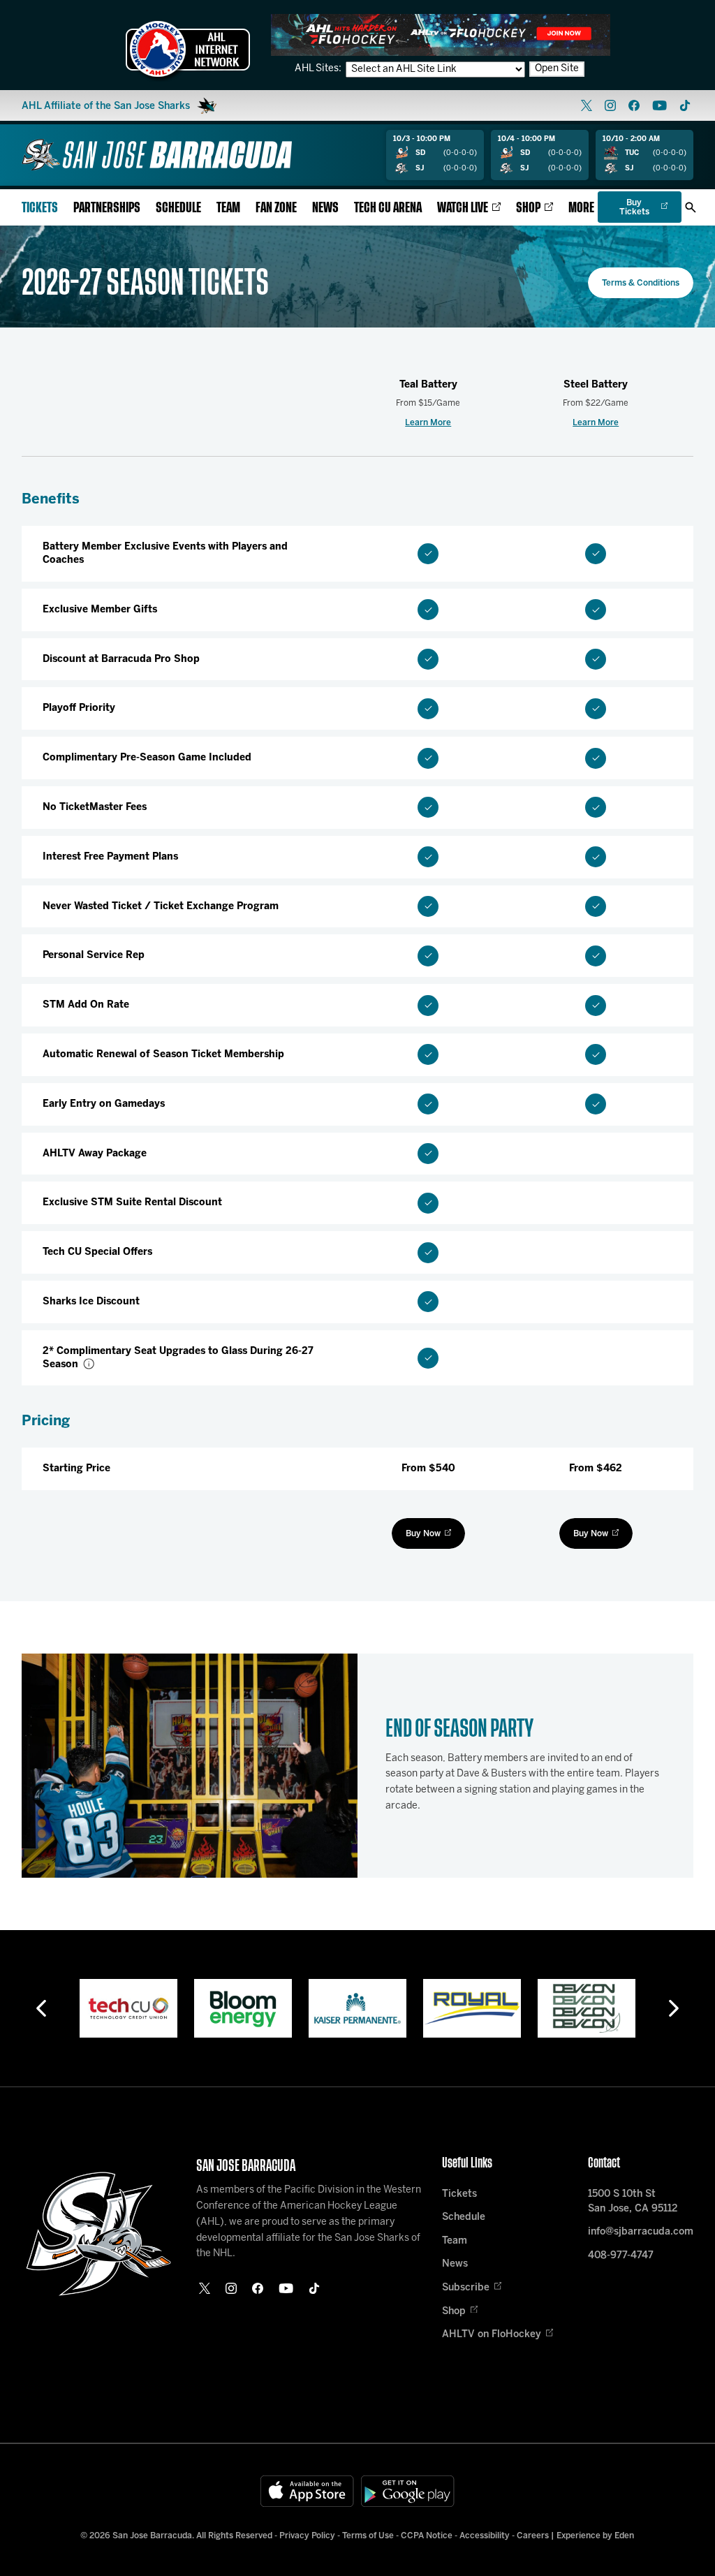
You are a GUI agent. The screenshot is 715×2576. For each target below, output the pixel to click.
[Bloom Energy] (243, 2008)
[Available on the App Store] (307, 2491)
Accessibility (485, 2536)
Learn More (428, 423)
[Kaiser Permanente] (357, 2008)
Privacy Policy (307, 2536)
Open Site (557, 69)
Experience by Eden (595, 2536)
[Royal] (472, 2008)
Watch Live (463, 208)
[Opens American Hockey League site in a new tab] (188, 49)
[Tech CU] (128, 2008)
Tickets (40, 208)
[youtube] (659, 105)
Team (228, 208)
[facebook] (634, 105)
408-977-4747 (621, 2256)
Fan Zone (276, 208)
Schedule (178, 208)
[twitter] (587, 105)
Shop (528, 208)
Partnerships (107, 208)
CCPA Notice (427, 2536)
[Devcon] (587, 2008)
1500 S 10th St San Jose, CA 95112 (633, 2202)
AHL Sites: (319, 69)
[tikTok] (685, 105)
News (325, 208)
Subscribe (466, 2288)
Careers (533, 2536)
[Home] (157, 155)
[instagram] (610, 105)
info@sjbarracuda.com (641, 2232)
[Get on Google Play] (408, 2491)
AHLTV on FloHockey (492, 2335)
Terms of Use (368, 2536)
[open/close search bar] (691, 207)
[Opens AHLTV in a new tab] (441, 35)
